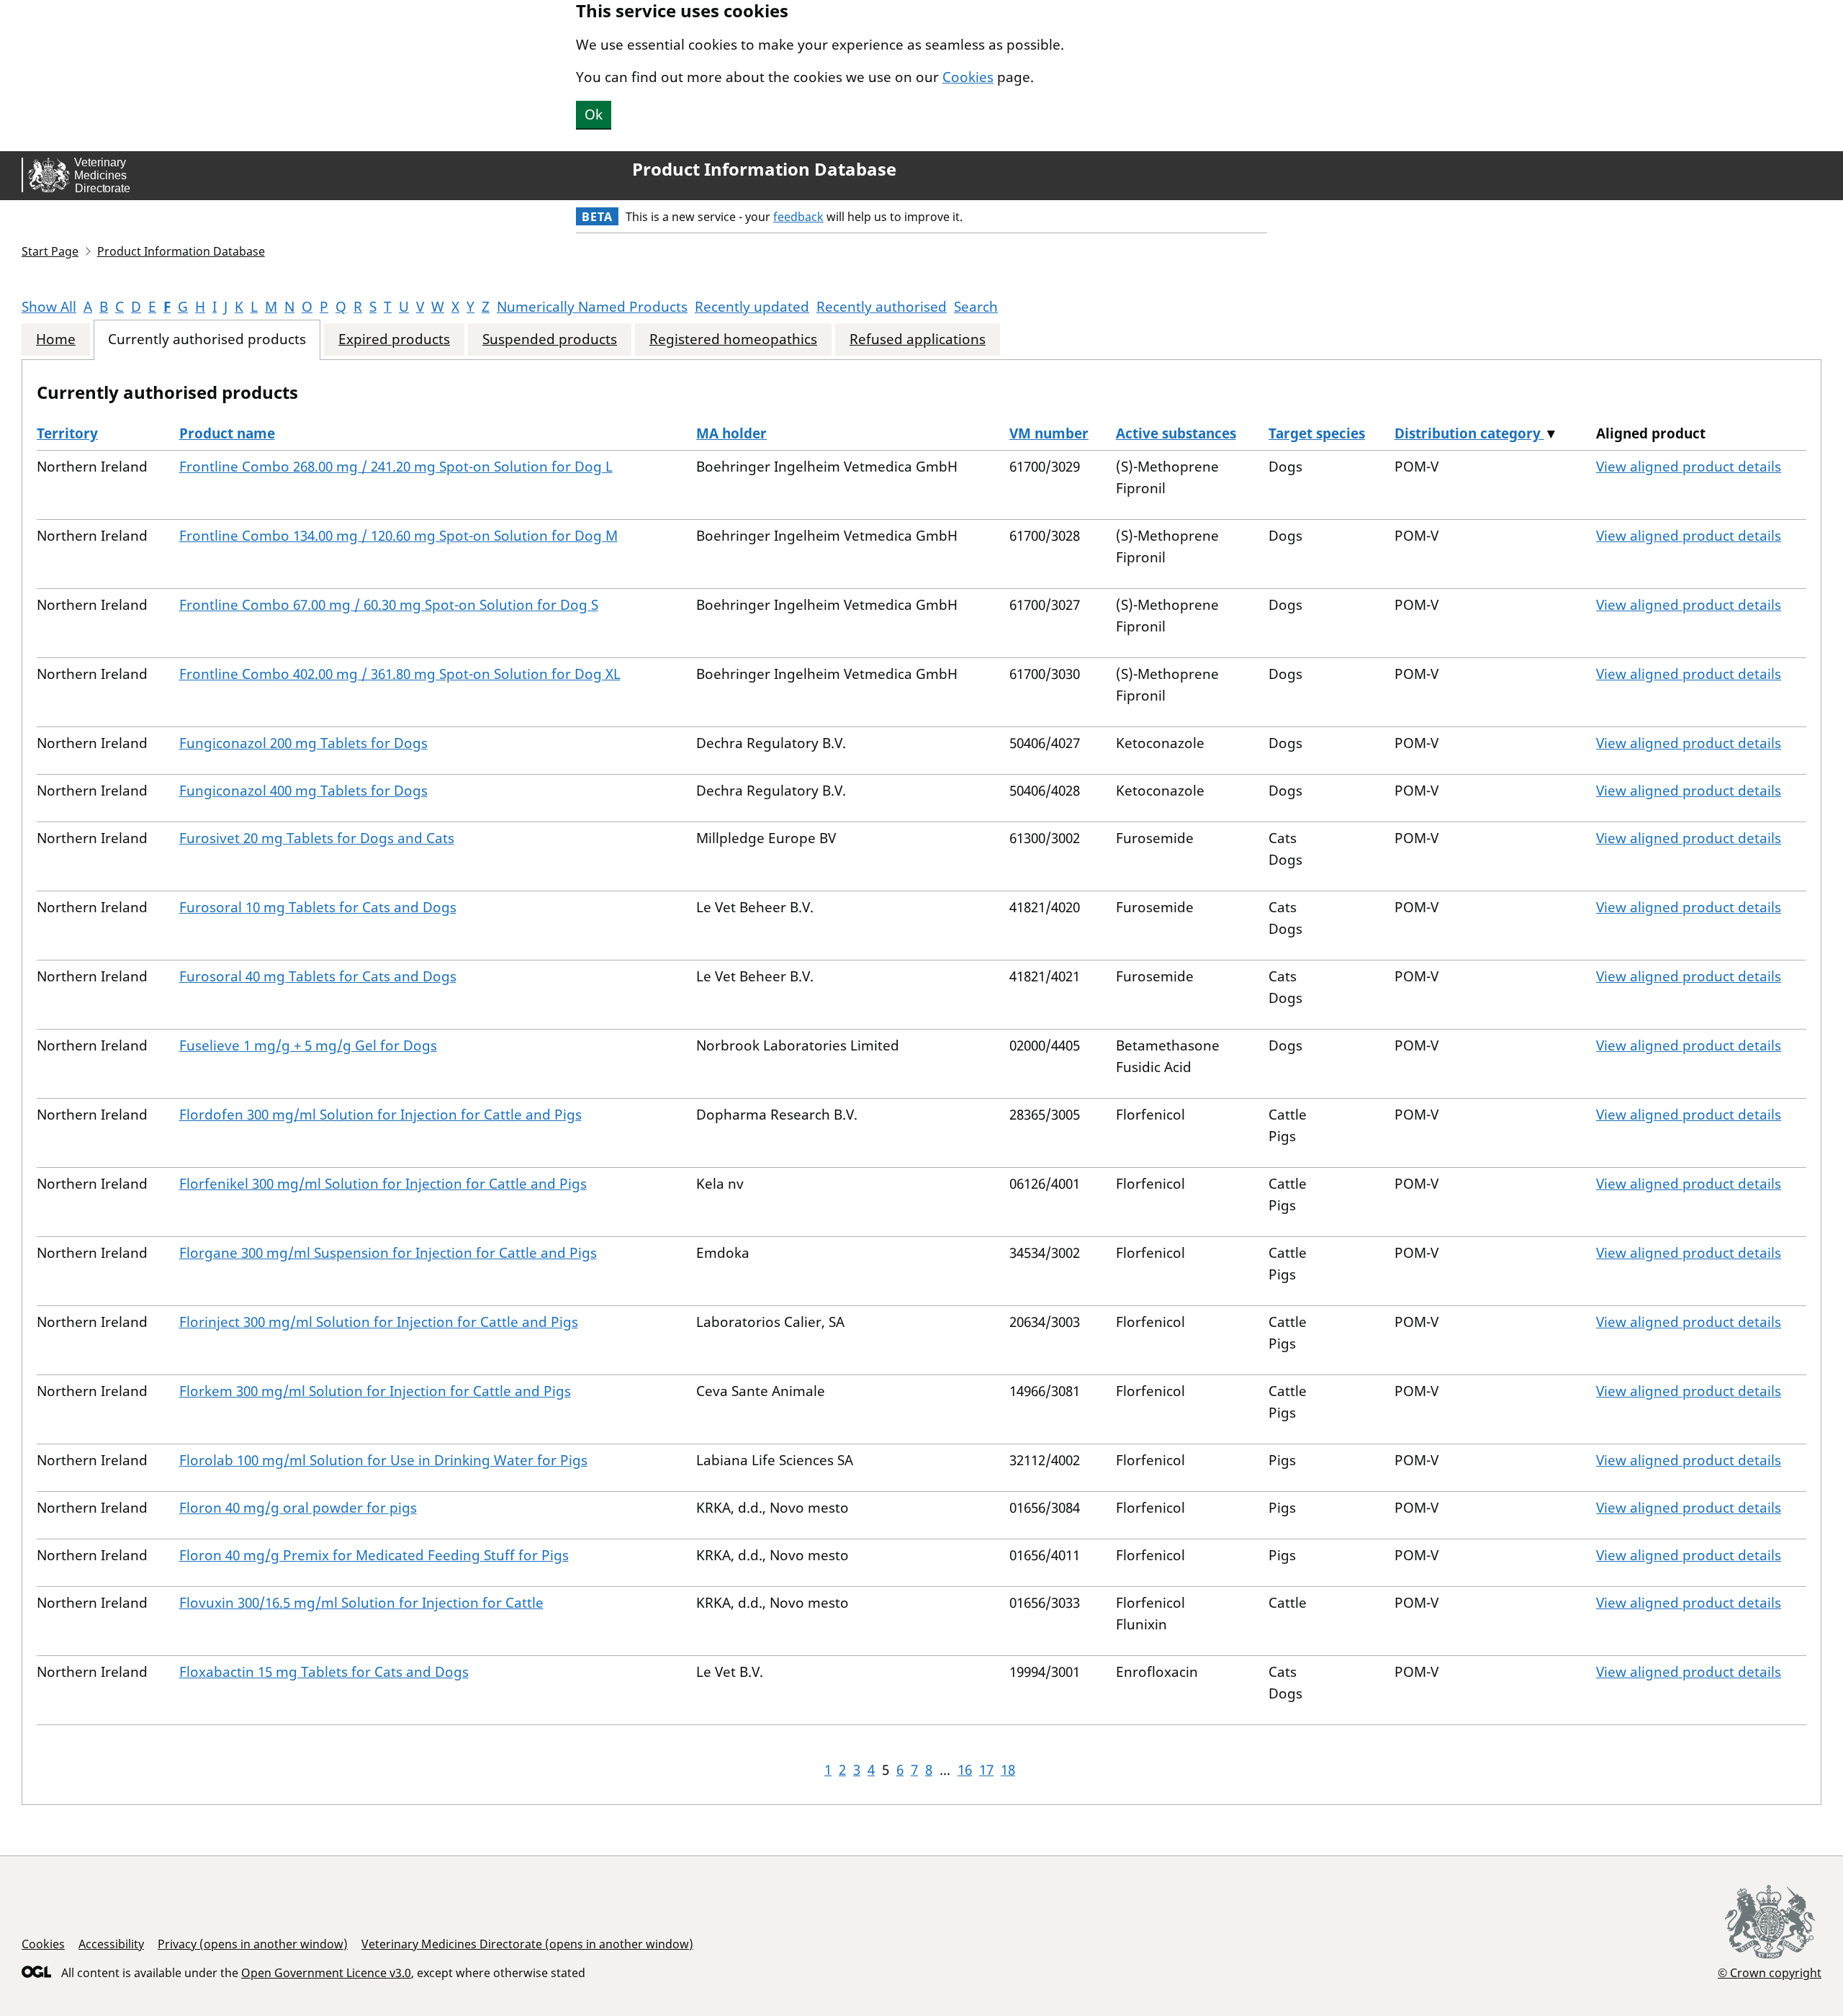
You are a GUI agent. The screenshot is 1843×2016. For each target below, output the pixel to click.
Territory (67, 433)
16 (965, 1770)
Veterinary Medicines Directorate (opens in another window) (527, 1944)
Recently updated (752, 307)
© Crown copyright (1770, 1972)
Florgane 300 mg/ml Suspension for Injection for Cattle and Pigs (388, 1253)
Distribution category (1469, 433)
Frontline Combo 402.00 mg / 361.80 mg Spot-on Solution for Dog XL (400, 674)
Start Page (50, 251)
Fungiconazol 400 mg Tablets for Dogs (303, 791)
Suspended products (550, 339)
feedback (798, 217)
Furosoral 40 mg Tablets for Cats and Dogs (318, 976)
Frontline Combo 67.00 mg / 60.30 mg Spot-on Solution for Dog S (389, 605)
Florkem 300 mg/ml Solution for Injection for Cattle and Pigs (375, 1391)
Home (56, 339)
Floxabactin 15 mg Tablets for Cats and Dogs (324, 1672)
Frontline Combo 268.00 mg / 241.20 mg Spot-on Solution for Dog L (396, 467)
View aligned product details (1689, 467)
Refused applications (918, 339)
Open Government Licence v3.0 (326, 1973)
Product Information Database (764, 169)
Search (976, 307)
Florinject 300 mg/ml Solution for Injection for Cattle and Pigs (379, 1322)
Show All (49, 307)
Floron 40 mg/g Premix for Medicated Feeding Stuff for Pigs (374, 1555)
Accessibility (111, 1944)
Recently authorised (882, 307)
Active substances (1176, 433)
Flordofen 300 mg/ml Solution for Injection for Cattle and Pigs (380, 1115)
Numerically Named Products (592, 307)
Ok (594, 114)
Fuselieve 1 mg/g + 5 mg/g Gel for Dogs (308, 1045)
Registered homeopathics (733, 339)
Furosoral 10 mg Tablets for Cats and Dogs (318, 907)
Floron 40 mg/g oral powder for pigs (298, 1508)
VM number (1049, 433)
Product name (227, 433)
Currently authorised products (207, 339)
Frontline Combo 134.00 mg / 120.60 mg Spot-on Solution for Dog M (398, 536)
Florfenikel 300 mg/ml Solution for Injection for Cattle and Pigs (383, 1184)
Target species (1317, 433)
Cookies (968, 77)
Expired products (394, 339)
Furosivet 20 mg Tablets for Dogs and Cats (317, 838)
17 (986, 1770)
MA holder (731, 433)
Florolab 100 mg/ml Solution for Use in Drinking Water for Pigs (383, 1460)
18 (1008, 1770)
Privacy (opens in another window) (253, 1944)
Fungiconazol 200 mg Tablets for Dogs (303, 743)
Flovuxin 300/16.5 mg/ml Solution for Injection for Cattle (361, 1603)
